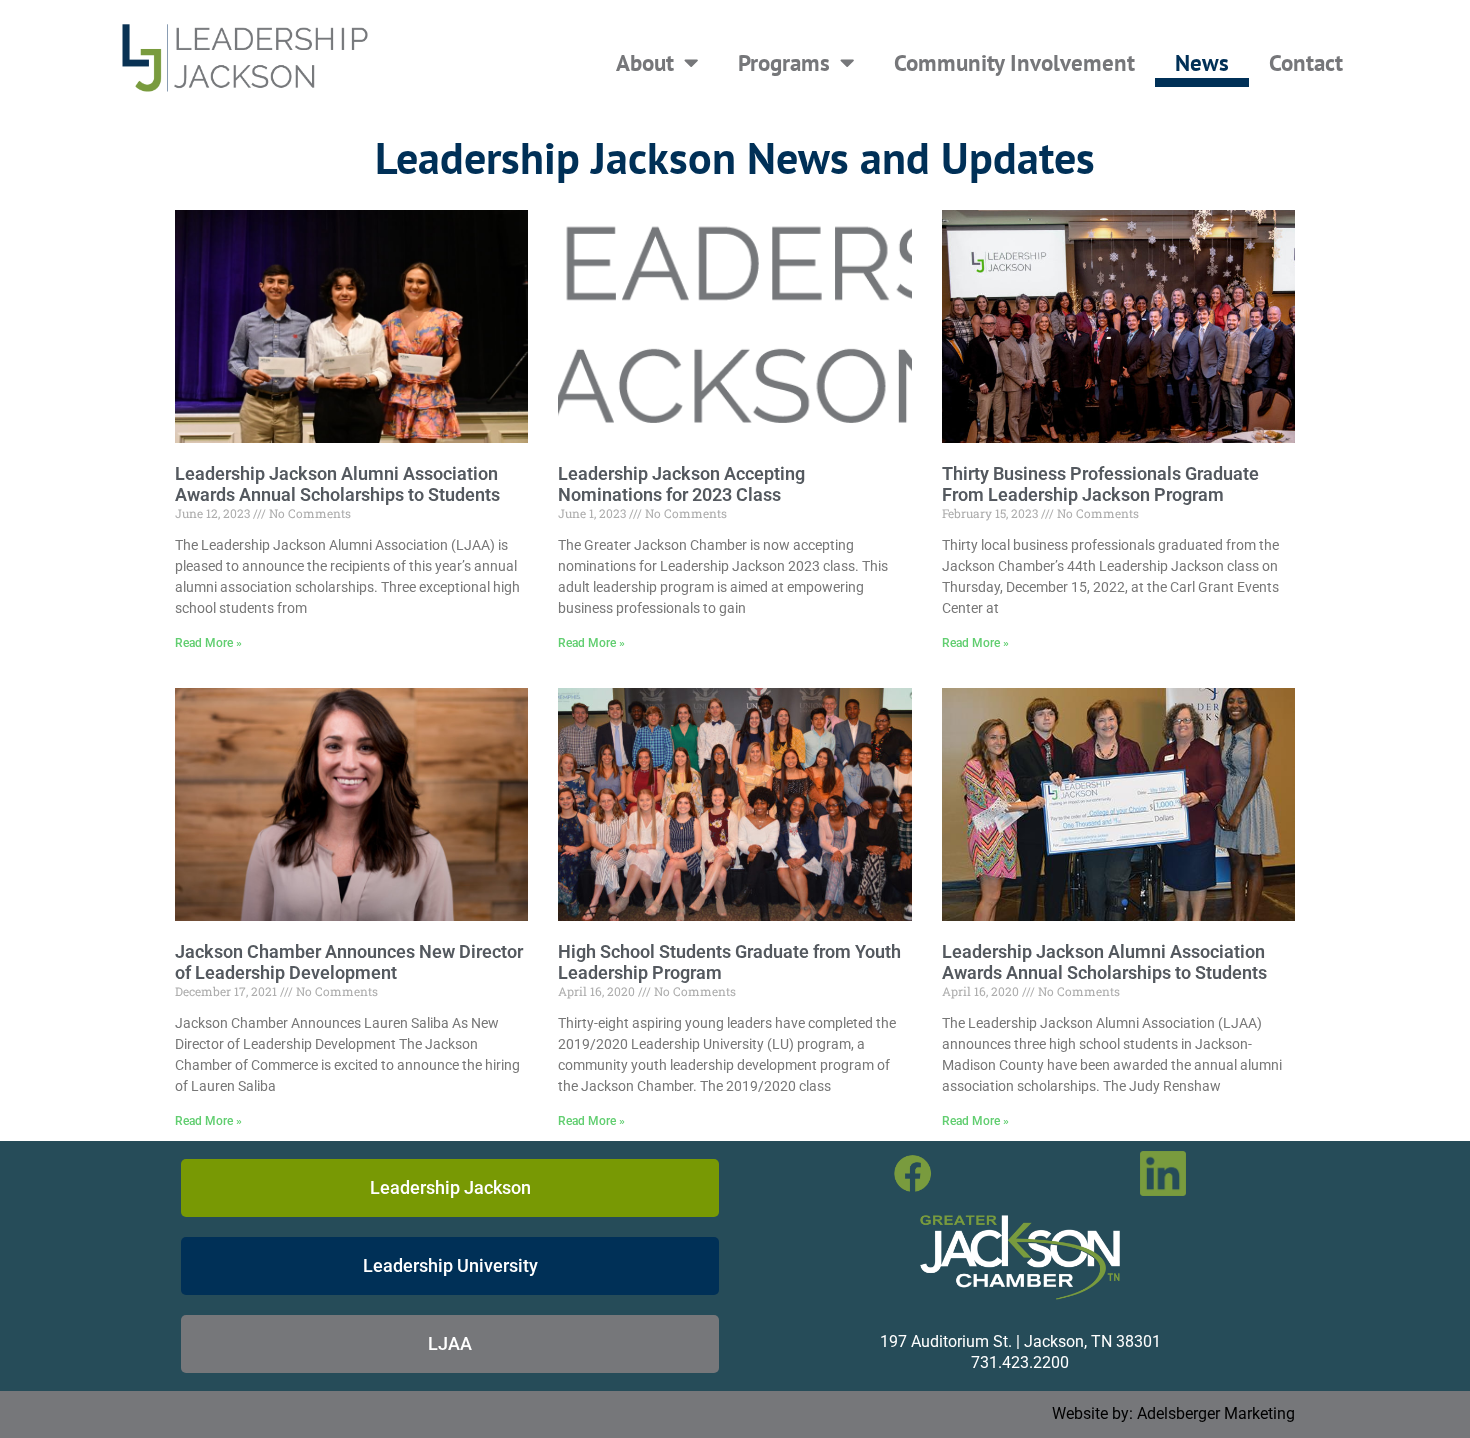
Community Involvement (1014, 62)
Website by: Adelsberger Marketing (1173, 1413)
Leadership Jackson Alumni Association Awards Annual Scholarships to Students (337, 484)
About (645, 62)
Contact (1306, 62)
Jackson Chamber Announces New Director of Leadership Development (349, 962)
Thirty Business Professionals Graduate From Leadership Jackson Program (1100, 484)
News (1202, 62)
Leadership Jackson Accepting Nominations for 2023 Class (681, 484)
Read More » (208, 643)
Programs (784, 62)
